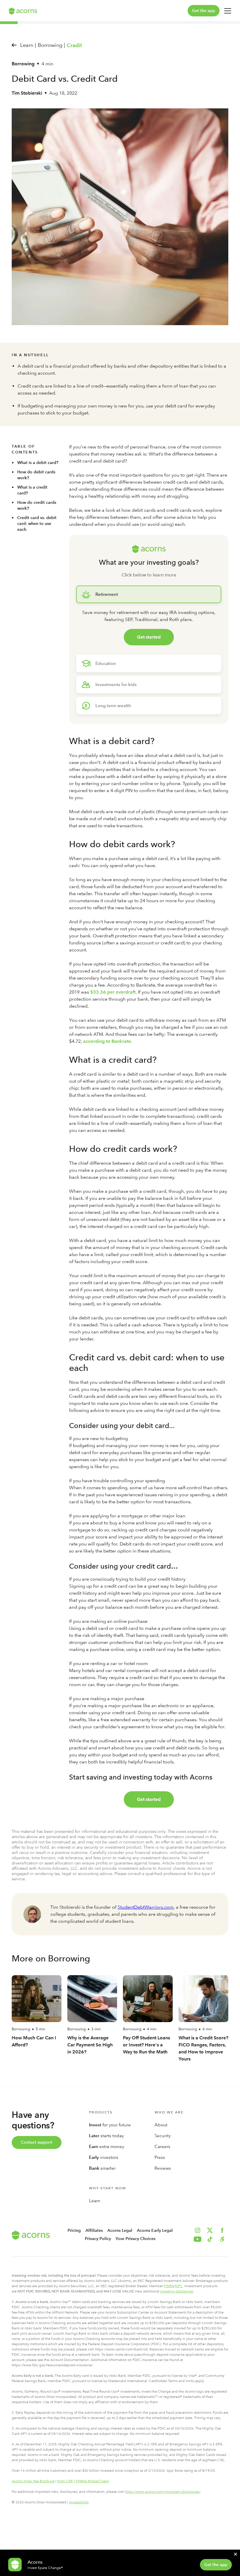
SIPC (179, 2286)
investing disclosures (177, 2291)
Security (163, 2136)
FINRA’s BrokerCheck (92, 2481)
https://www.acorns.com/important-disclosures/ (162, 2492)
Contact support (37, 2142)
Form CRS (65, 2481)
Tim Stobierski (27, 93)
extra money (107, 2147)
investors (104, 2157)
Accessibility (79, 2502)
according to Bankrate (107, 1041)
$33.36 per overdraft (113, 992)
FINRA (169, 2286)
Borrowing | (51, 45)
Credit (74, 45)
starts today (106, 2136)
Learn (95, 2201)
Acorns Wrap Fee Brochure (33, 2481)
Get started (149, 637)
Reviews (163, 2168)
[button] (222, 2239)
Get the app (204, 11)
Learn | (28, 45)
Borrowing (23, 64)
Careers (162, 2147)
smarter (102, 2168)
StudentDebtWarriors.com (146, 1907)
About (161, 2125)
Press (160, 2157)
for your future (110, 2125)
